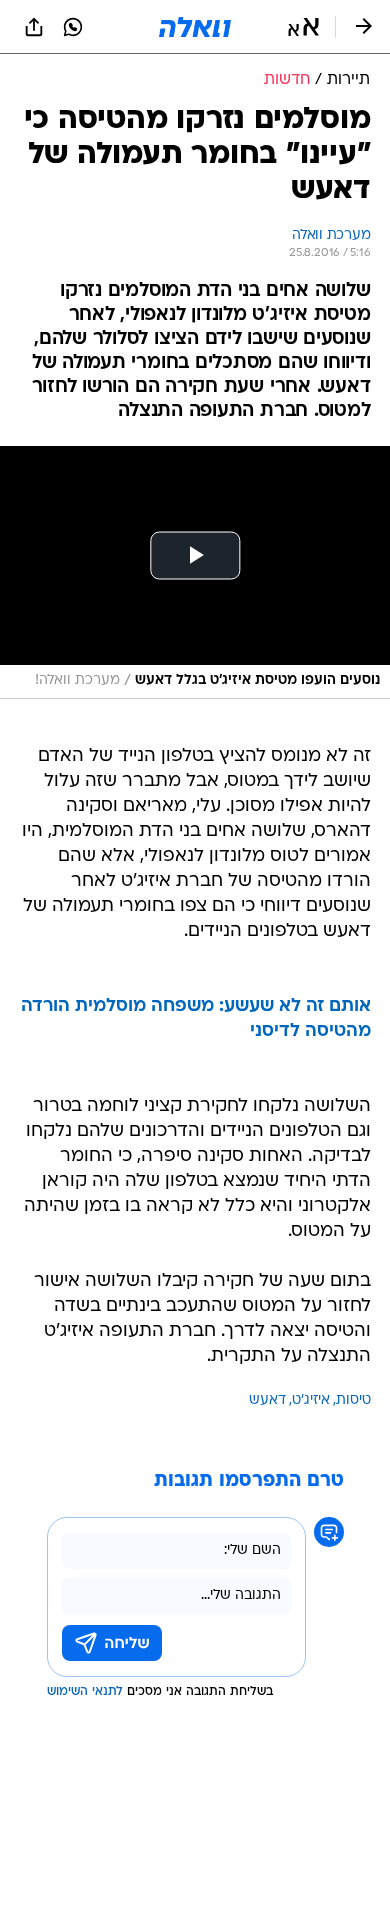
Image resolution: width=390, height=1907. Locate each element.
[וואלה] (195, 27)
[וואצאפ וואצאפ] (73, 27)
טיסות (353, 1400)
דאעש (267, 1400)
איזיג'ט (311, 1400)
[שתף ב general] (34, 27)
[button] (303, 27)
